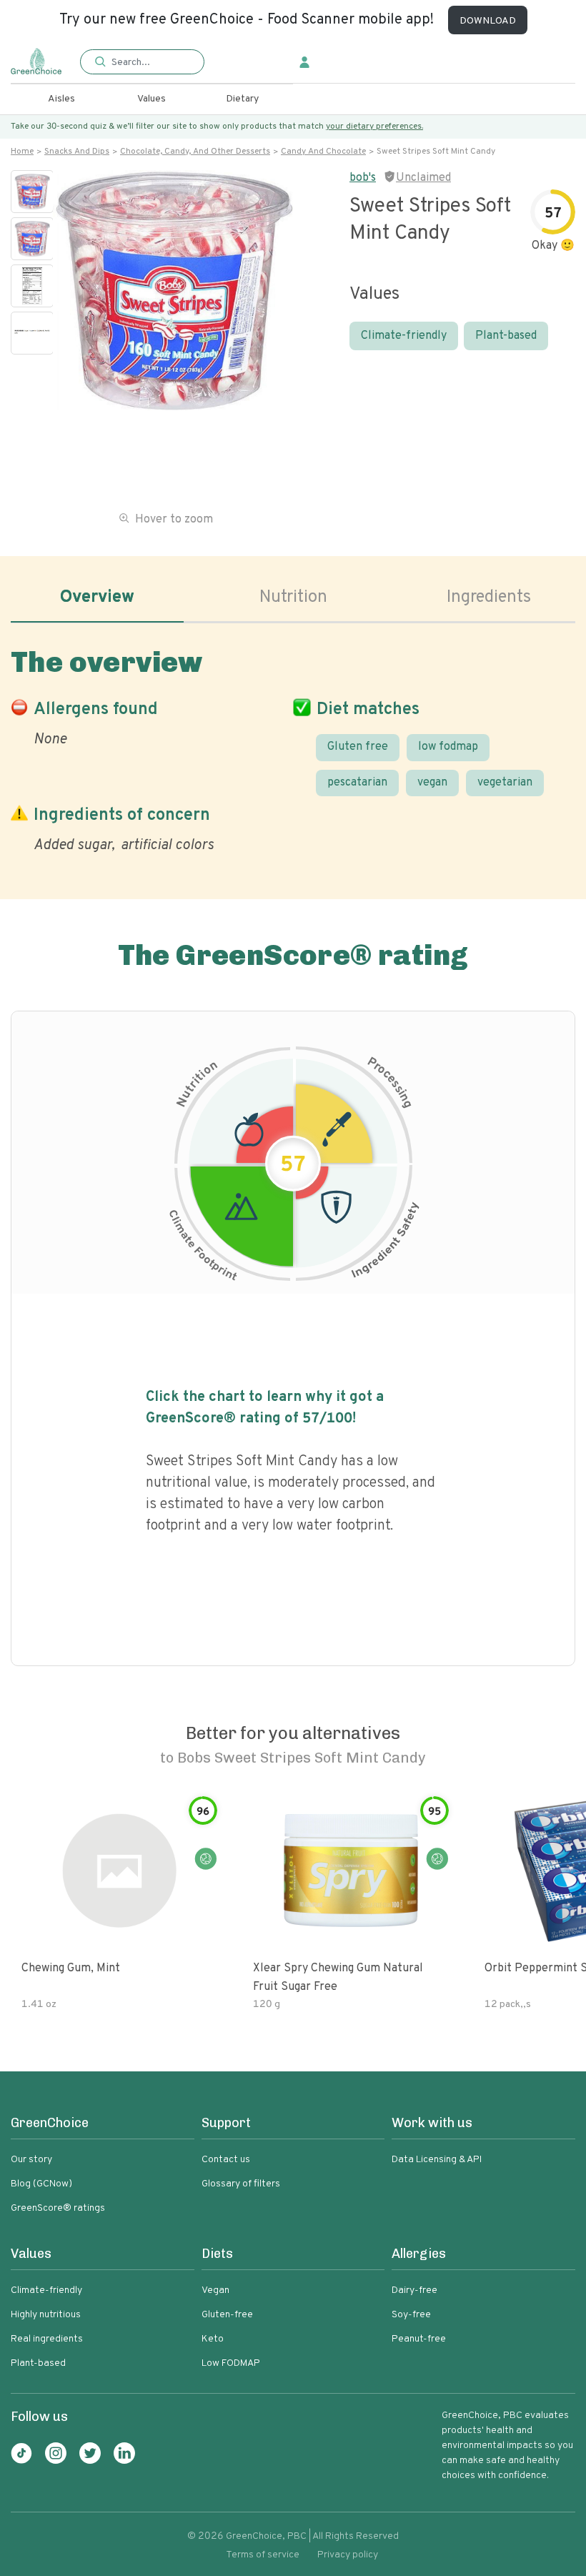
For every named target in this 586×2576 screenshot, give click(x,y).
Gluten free (358, 747)
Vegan (215, 2290)
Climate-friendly (404, 336)
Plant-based (506, 336)
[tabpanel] (293, 747)
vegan (432, 783)
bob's (363, 178)
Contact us (226, 2160)
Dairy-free (414, 2290)
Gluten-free (227, 2315)
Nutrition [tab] (293, 598)
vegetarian (505, 783)
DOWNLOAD (488, 21)
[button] (142, 63)
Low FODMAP (231, 2363)
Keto (213, 2339)
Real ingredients (47, 2339)
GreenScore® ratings (58, 2208)
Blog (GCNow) (41, 2184)
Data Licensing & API (437, 2160)
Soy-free (411, 2315)
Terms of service (263, 2555)
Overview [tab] (97, 598)
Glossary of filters (241, 2184)
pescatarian (357, 783)
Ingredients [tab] (489, 598)
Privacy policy (348, 2555)
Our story (31, 2160)
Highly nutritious (46, 2315)
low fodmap (448, 747)
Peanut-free (419, 2339)
